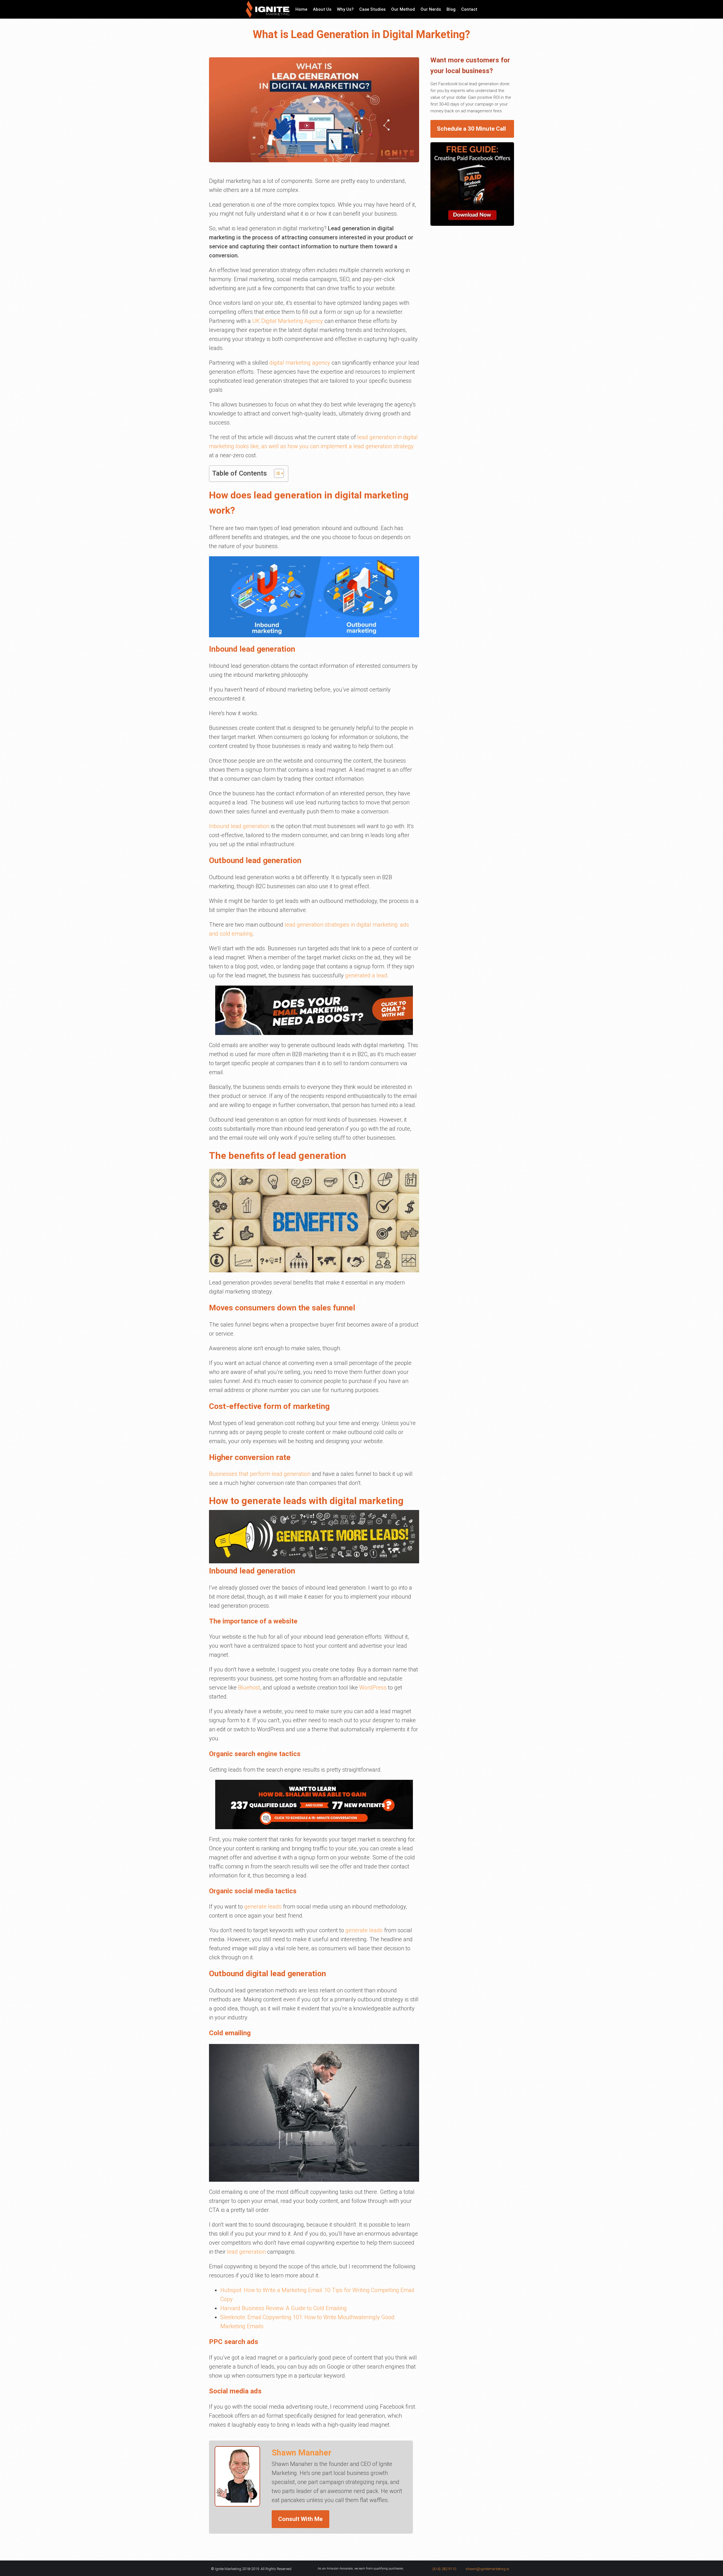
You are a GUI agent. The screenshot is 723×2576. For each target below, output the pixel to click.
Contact (469, 9)
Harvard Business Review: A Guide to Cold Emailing (284, 2308)
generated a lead (366, 975)
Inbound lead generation (239, 826)
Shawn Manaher (301, 2453)
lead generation (246, 2252)
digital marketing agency (300, 363)
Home (301, 9)
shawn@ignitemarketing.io (487, 2569)
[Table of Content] (279, 473)
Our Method (403, 9)
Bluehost (249, 1688)
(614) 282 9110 (444, 2569)
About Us (322, 9)
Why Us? (345, 9)
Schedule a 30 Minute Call (471, 129)
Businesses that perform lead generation (260, 1474)
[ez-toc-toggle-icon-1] (276, 473)
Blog (451, 9)
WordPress (373, 1688)
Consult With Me (300, 2519)
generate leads (263, 1907)
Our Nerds (431, 9)
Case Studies (372, 9)
